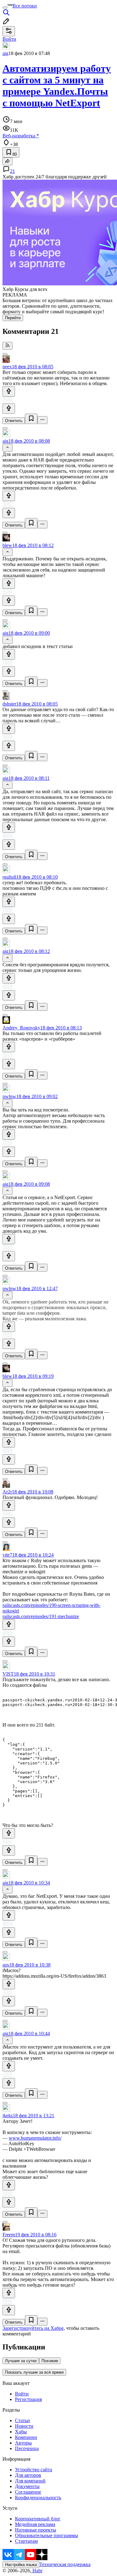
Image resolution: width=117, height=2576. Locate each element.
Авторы (23, 2443)
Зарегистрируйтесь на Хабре (33, 2328)
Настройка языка (21, 2565)
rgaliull (9, 877)
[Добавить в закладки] (31, 419)
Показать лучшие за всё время (34, 2372)
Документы (27, 2486)
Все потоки (25, 6)
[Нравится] (9, 391)
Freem (9, 2235)
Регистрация (28, 2399)
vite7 (7, 1555)
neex (7, 367)
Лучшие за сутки (21, 2361)
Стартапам (26, 2541)
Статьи (22, 2420)
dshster (9, 704)
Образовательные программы (46, 2535)
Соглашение (28, 2492)
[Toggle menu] (5, 7)
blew (7, 545)
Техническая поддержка (65, 2564)
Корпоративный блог (38, 2519)
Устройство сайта (34, 2470)
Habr (37, 2571)
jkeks (8, 2116)
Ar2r (7, 1492)
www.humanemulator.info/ (35, 2138)
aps (6, 1965)
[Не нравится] (9, 409)
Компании (26, 2437)
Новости (24, 2426)
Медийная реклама (35, 2524)
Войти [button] (9, 39)
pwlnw (9, 1096)
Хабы (21, 2432)
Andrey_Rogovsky (21, 1028)
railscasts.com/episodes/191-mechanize (41, 1616)
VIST (8, 1674)
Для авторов (28, 2475)
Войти (22, 2394)
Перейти (13, 318)
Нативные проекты (36, 2530)
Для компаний (30, 2481)
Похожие (50, 2361)
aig (5, 53)
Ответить (14, 421)
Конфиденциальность (38, 2498)
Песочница (27, 2448)
